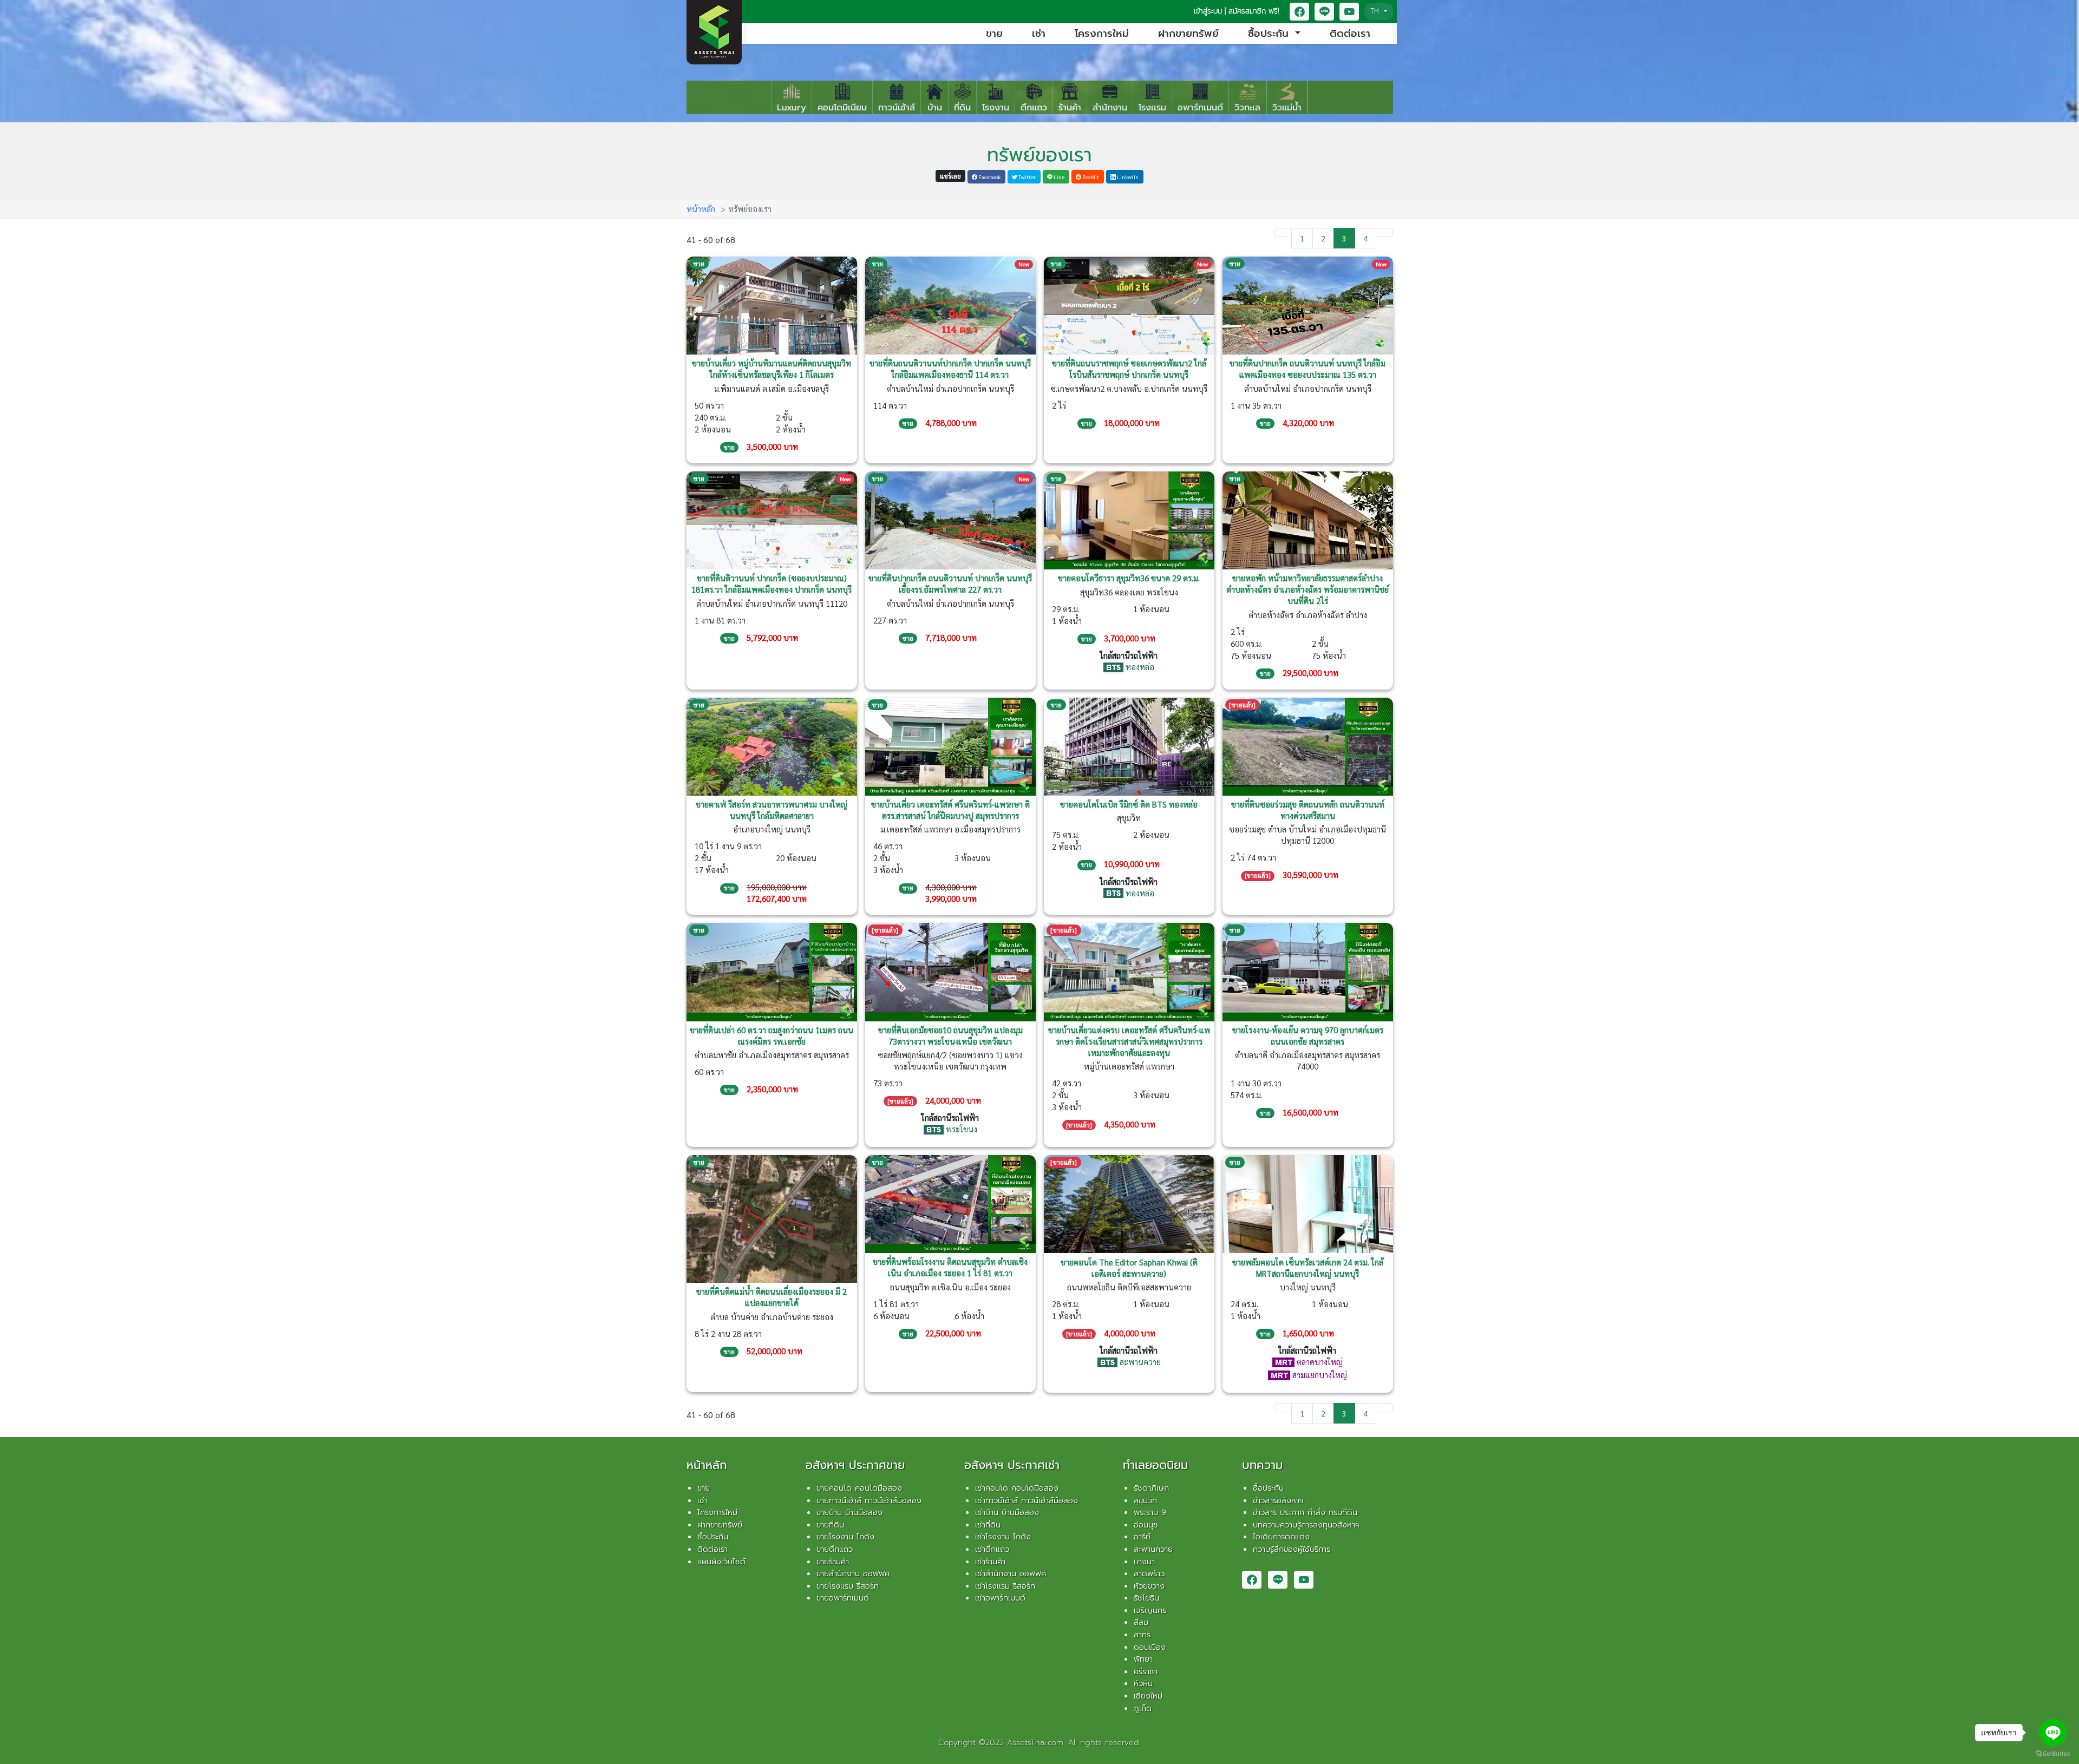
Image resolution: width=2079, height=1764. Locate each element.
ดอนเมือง (1150, 1647)
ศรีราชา (1146, 1671)
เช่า (1039, 34)
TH (1376, 11)
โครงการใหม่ (1102, 34)
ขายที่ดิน (830, 1525)
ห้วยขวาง (1149, 1586)
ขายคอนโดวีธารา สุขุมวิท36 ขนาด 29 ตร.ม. (1129, 578)
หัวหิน (1143, 1683)
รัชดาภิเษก (1151, 1488)
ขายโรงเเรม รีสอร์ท (848, 1586)
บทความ (1262, 1465)
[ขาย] (772, 304)
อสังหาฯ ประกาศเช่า (1012, 1465)
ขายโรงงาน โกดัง (845, 1537)
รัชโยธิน (1146, 1598)
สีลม (1141, 1622)
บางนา (1144, 1562)
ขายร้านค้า (833, 1562)
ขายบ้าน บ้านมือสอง (849, 1512)
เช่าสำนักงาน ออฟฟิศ (1011, 1573)
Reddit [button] (1090, 177)
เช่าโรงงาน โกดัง (1003, 1537)
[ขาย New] (950, 304)
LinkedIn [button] (1127, 177)
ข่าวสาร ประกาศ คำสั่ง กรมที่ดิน (1305, 1512)
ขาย (994, 34)
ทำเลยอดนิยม (1155, 1465)
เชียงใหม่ (1148, 1696)
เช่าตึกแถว (992, 1549)
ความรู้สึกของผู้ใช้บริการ (1292, 1549)
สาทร (1142, 1635)
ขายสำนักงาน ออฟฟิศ (853, 1573)
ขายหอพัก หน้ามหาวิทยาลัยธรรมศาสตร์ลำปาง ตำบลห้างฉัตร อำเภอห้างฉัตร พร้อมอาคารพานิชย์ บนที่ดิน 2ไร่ (1307, 589)
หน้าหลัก (701, 209)
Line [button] (1058, 177)
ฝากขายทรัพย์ (1188, 34)
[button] (1299, 12)
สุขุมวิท (1145, 1500)
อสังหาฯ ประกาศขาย (855, 1465)
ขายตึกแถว (835, 1549)
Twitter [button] (1027, 177)
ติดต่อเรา (1350, 34)
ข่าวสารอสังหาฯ (1278, 1500)
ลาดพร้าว (1149, 1573)
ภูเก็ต (1143, 1708)
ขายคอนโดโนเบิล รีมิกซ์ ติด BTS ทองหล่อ (1129, 804)
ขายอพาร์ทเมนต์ (843, 1598)
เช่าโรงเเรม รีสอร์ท (1005, 1586)
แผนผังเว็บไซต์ (721, 1562)
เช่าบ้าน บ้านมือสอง (1007, 1512)
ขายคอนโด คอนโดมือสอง (859, 1488)
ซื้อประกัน (713, 1537)
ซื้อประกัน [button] (1270, 34)
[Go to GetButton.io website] (2053, 1753)
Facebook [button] (989, 177)
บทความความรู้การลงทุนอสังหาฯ (1306, 1525)
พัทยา (1143, 1659)
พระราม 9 (1150, 1512)
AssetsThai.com (1035, 1742)
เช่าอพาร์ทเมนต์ (1000, 1598)
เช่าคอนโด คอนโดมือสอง (1017, 1488)
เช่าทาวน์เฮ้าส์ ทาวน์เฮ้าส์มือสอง (1027, 1500)
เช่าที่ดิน (988, 1525)
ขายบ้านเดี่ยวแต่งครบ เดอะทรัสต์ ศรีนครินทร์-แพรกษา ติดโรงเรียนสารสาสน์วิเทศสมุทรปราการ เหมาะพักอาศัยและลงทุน (1129, 1041)
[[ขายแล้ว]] (1308, 745)
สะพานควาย (1153, 1549)
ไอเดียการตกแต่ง (1281, 1537)
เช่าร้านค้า (990, 1562)
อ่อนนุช (1146, 1525)
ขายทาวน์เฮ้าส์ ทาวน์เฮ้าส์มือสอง (869, 1500)
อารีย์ (1142, 1537)
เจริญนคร (1150, 1610)
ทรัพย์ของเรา (1039, 155)
